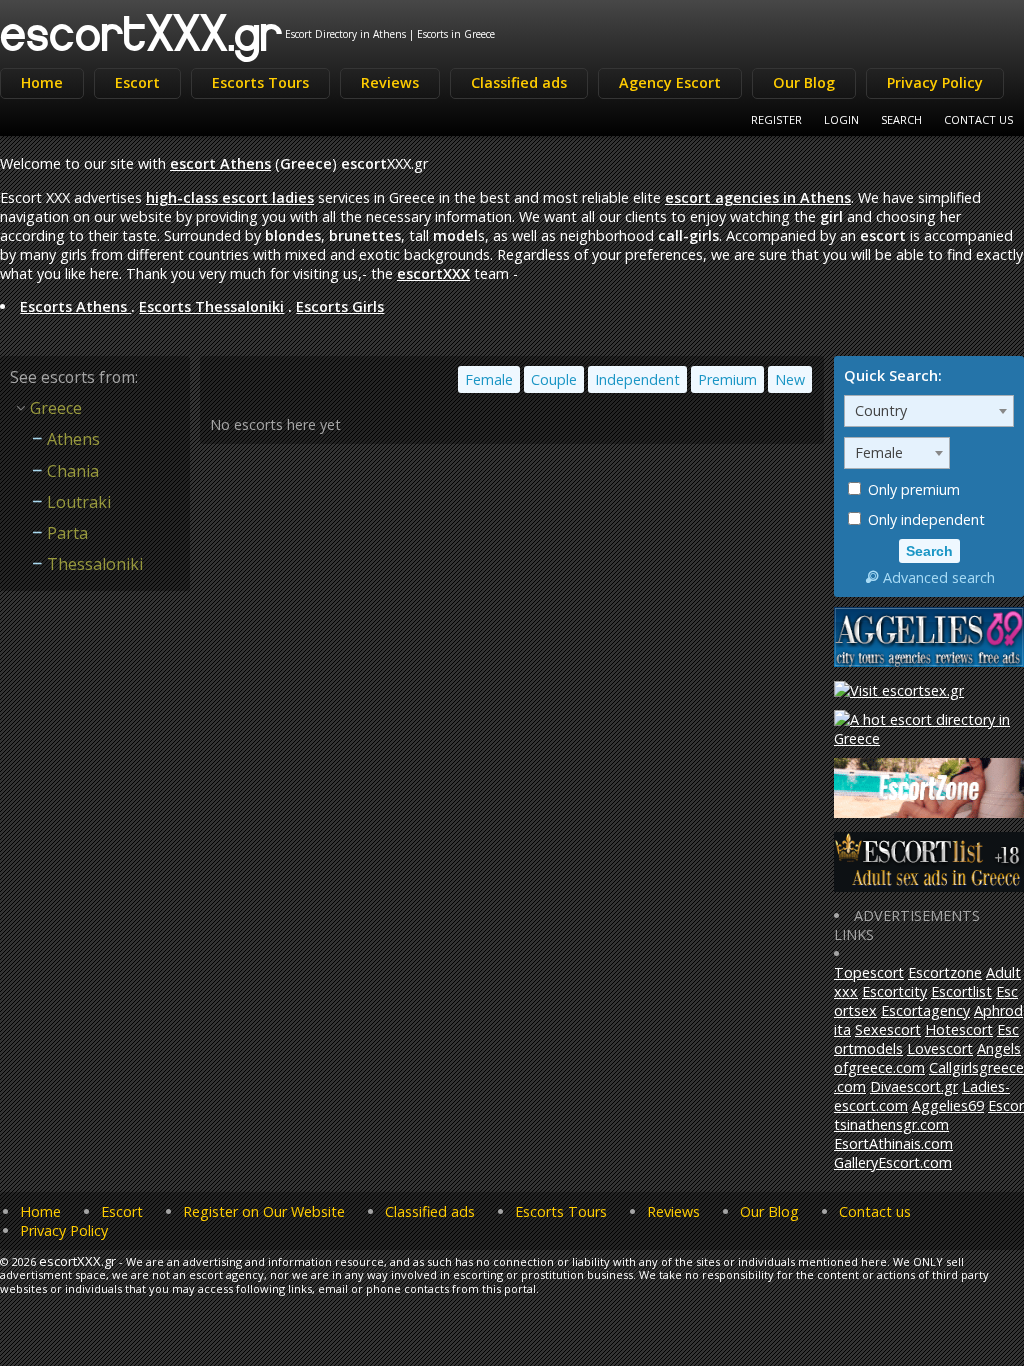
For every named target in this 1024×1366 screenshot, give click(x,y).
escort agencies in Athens (758, 197)
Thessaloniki (95, 564)
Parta (67, 533)
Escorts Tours (260, 82)
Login (841, 119)
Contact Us (978, 119)
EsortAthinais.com (893, 1143)
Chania (73, 471)
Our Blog (804, 82)
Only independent (924, 519)
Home (42, 82)
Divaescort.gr (914, 1086)
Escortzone (945, 972)
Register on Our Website (264, 1211)
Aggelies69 (948, 1105)
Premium (727, 379)
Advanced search (939, 577)
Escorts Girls (340, 306)
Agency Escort (670, 82)
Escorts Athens (75, 306)
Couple (554, 379)
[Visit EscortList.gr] (929, 886)
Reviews (390, 82)
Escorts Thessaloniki (211, 306)
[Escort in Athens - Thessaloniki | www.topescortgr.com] (929, 738)
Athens (73, 439)
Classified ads (519, 82)
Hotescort (959, 1029)
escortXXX (433, 273)
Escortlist (961, 991)
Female (489, 379)
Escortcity (894, 991)
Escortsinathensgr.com (929, 1115)
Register (776, 119)
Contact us (875, 1211)
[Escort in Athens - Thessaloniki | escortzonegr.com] (929, 812)
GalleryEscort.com (893, 1162)
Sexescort (888, 1029)
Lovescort (940, 1048)
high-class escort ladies (230, 197)
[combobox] (929, 411)
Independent (637, 379)
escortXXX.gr (142, 31)
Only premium (912, 489)
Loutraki (79, 502)
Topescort (869, 972)
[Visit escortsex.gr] (899, 690)
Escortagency (925, 1010)
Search (901, 119)
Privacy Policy (935, 82)
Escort (137, 82)
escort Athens (220, 163)
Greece (56, 408)
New (790, 379)
